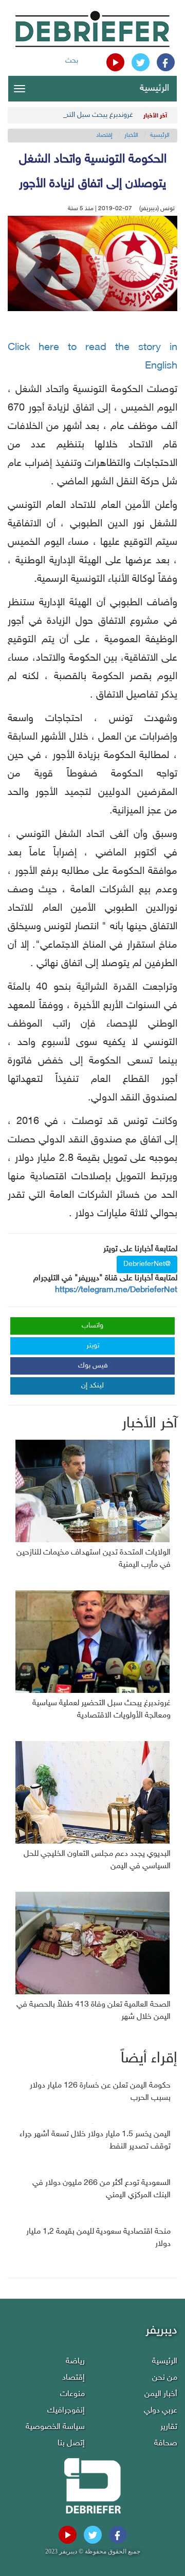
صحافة (166, 2444)
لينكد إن (92, 1386)
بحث (72, 61)
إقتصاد (104, 135)
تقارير (169, 2427)
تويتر (93, 1346)
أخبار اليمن (161, 2394)
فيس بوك (93, 1366)
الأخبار (131, 135)
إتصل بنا (71, 2444)
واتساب (92, 1326)
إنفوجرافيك (66, 2411)
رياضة (75, 2362)
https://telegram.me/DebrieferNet (116, 1290)
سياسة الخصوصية (55, 2427)
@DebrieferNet (147, 1264)
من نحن (165, 2378)
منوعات (72, 2394)
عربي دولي (161, 2411)
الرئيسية (154, 89)
